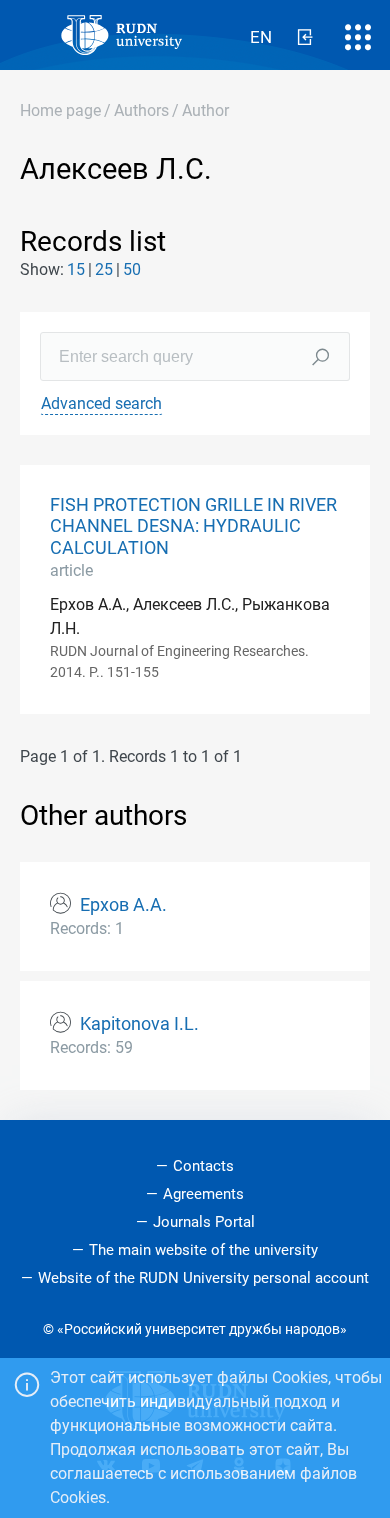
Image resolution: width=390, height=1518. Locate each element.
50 (132, 269)
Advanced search (101, 403)
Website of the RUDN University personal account (203, 1278)
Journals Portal (204, 1222)
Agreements (203, 1194)
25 (104, 269)
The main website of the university (203, 1250)
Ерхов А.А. (123, 905)
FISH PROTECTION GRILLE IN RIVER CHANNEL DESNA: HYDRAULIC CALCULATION (193, 526)
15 (76, 269)
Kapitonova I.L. (139, 1024)
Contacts (203, 1166)
